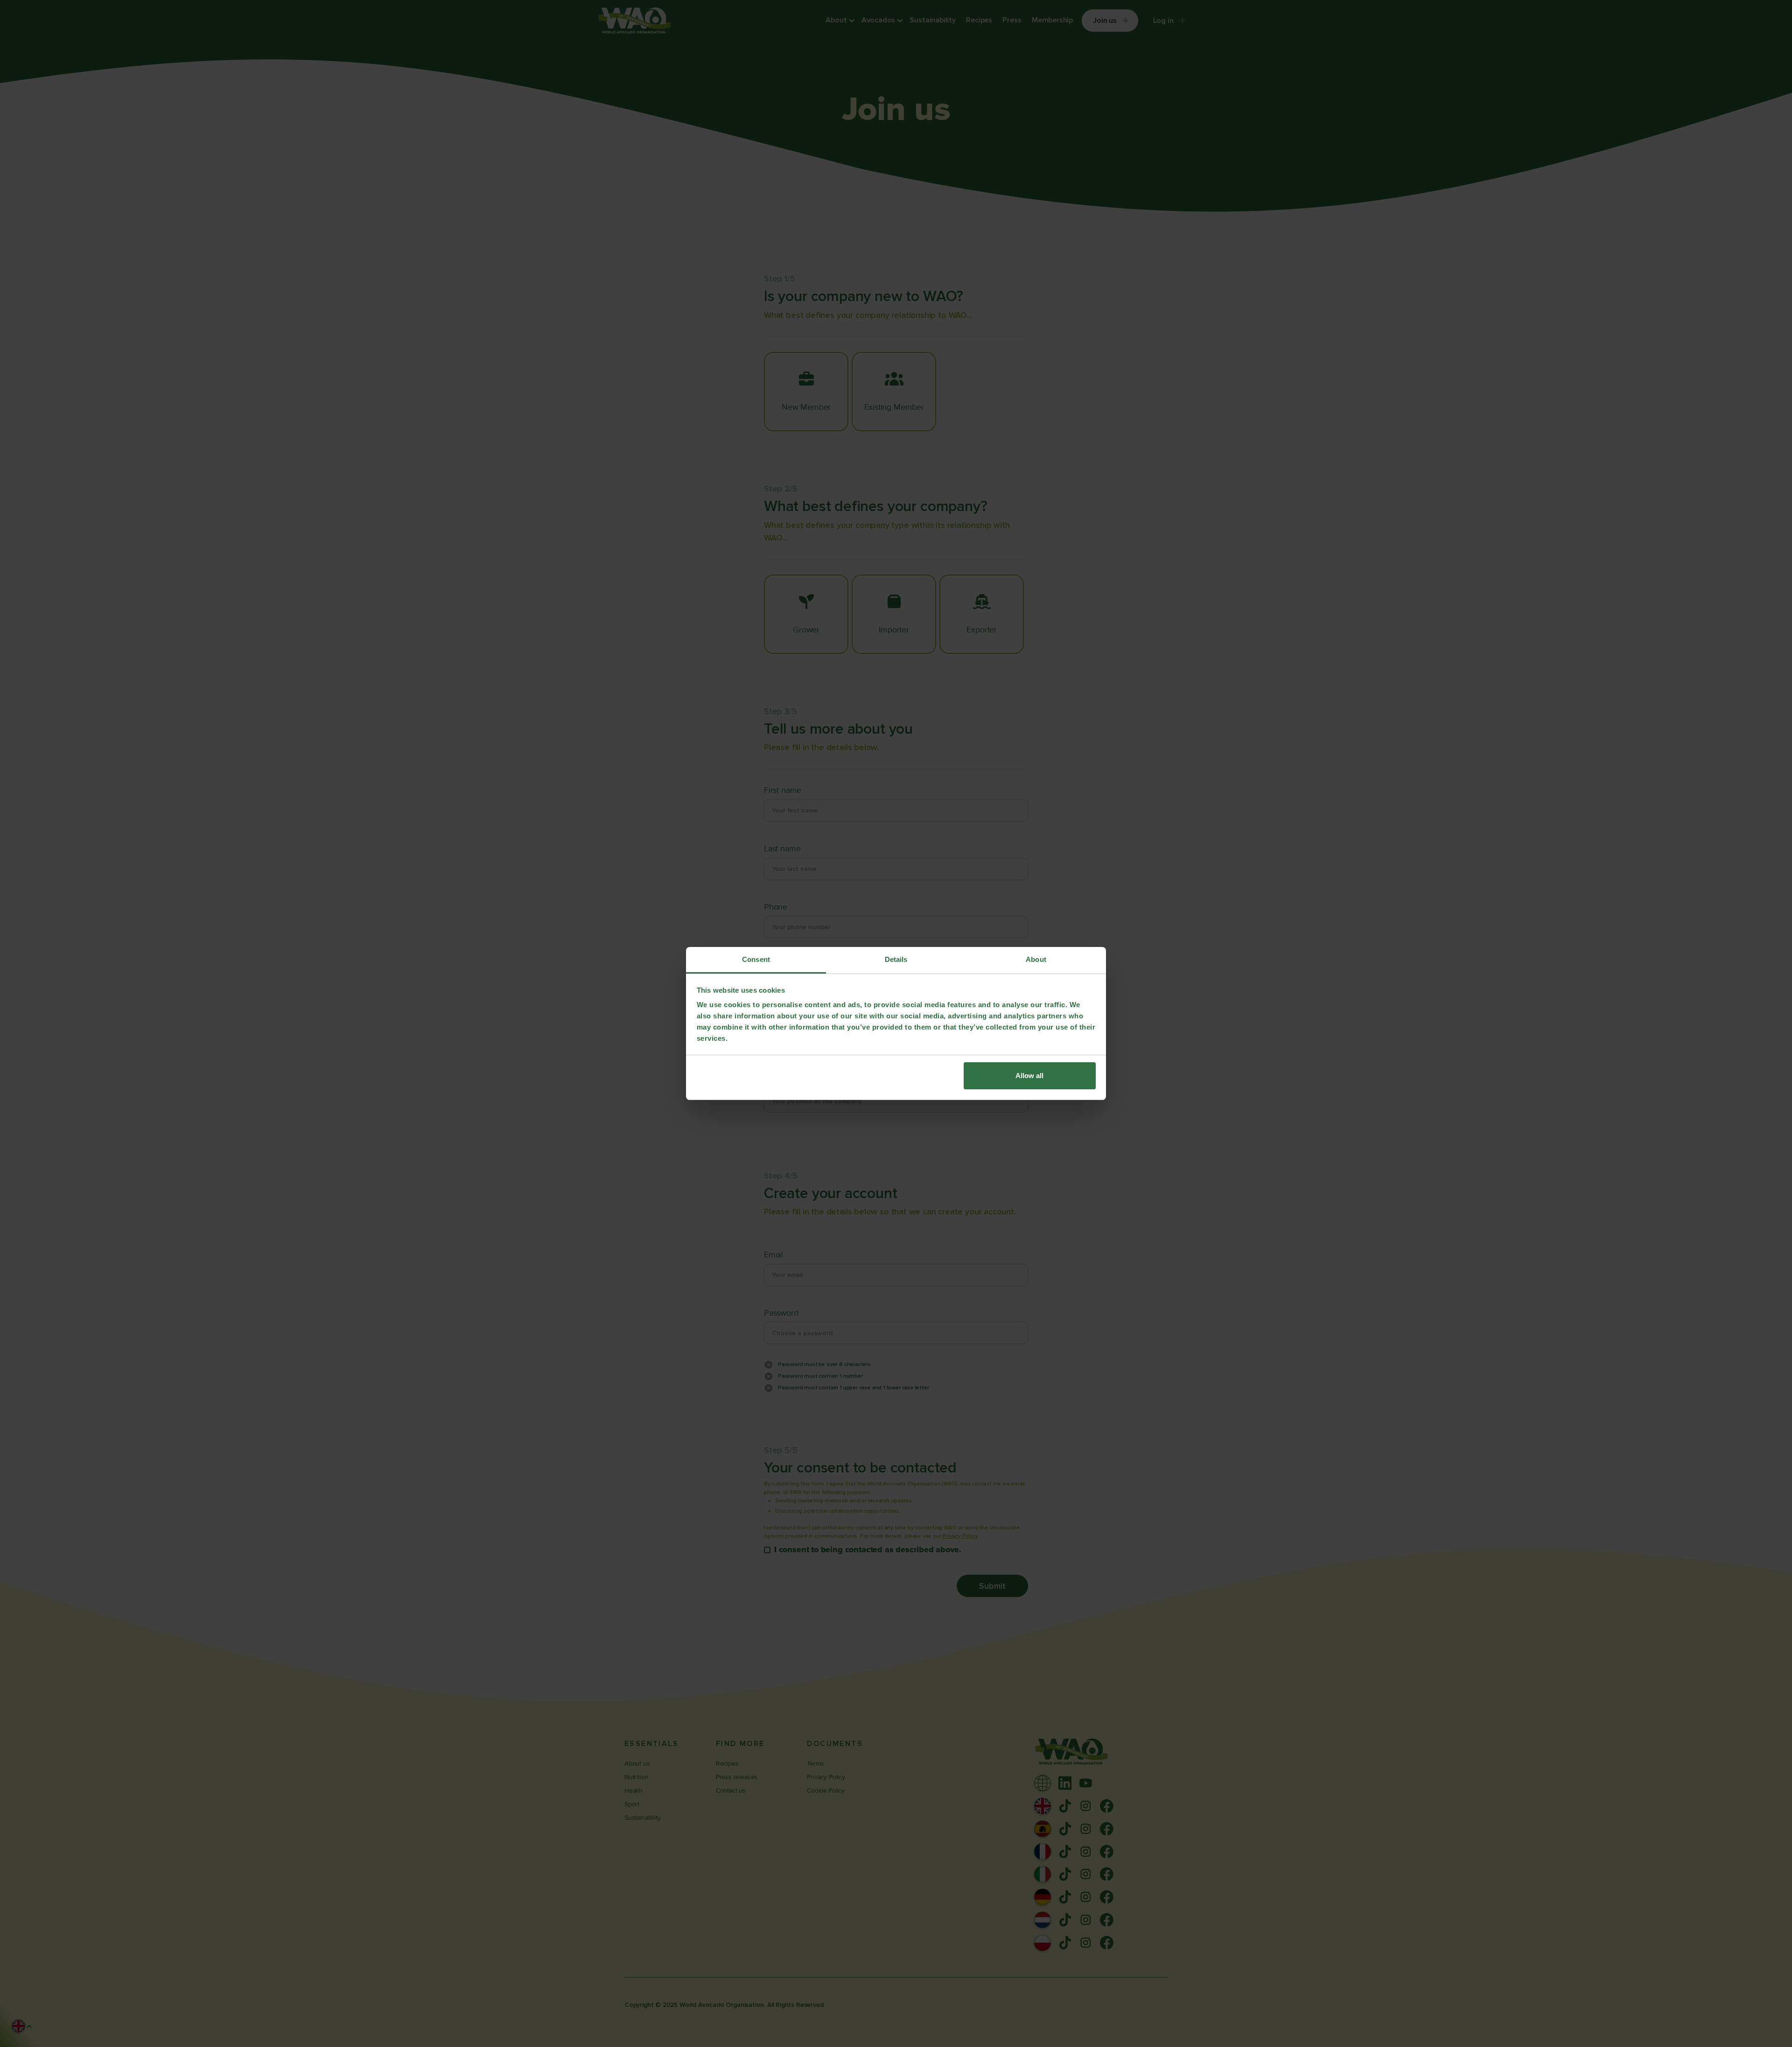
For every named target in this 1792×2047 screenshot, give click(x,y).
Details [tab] (896, 959)
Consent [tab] (756, 959)
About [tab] (1036, 959)
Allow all (1029, 1076)
